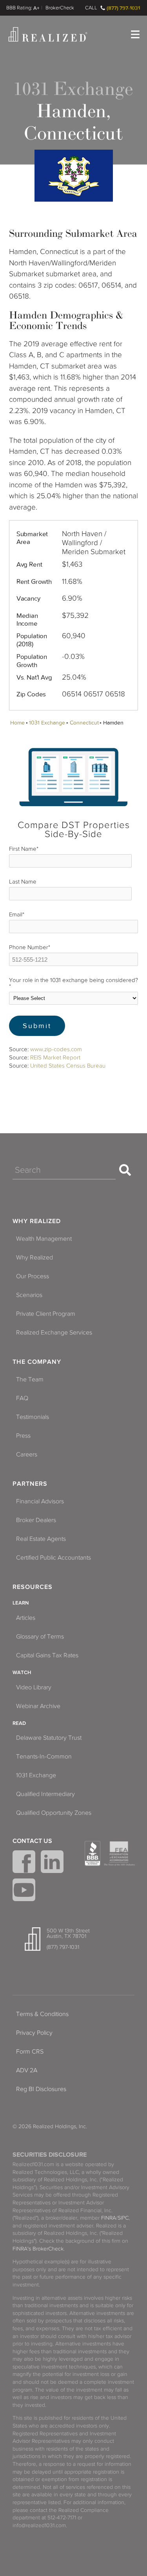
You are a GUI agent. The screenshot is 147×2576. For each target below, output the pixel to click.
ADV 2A (27, 2070)
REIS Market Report (55, 1057)
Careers (27, 1454)
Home (17, 723)
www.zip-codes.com (56, 1049)
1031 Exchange (47, 723)
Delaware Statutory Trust (49, 1738)
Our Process (33, 1276)
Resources (33, 1587)
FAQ (22, 1398)
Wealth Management (44, 1239)
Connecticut (84, 723)
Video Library (34, 1687)
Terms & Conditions (42, 2014)
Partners (30, 1484)
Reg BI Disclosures (41, 2089)
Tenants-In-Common (44, 1757)
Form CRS (30, 2052)
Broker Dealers (36, 1520)
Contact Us (32, 1841)
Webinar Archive (38, 1706)
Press (23, 1436)
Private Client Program (46, 1314)
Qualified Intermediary (45, 1794)
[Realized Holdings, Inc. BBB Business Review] (93, 1853)
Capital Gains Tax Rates (47, 1655)
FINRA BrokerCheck (60, 8)
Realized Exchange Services (54, 1333)
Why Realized (37, 1221)
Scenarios (29, 1295)
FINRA (109, 2218)
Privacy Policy (34, 2033)
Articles (26, 1618)
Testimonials (33, 1417)
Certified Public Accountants (54, 1558)
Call (91, 8)
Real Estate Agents (41, 1539)
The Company (37, 1362)
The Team (30, 1379)
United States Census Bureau (68, 1066)
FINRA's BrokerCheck (38, 2249)
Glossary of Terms (40, 1637)
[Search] (125, 1170)
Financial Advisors (40, 1501)
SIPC (123, 2218)
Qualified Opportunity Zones (54, 1813)
